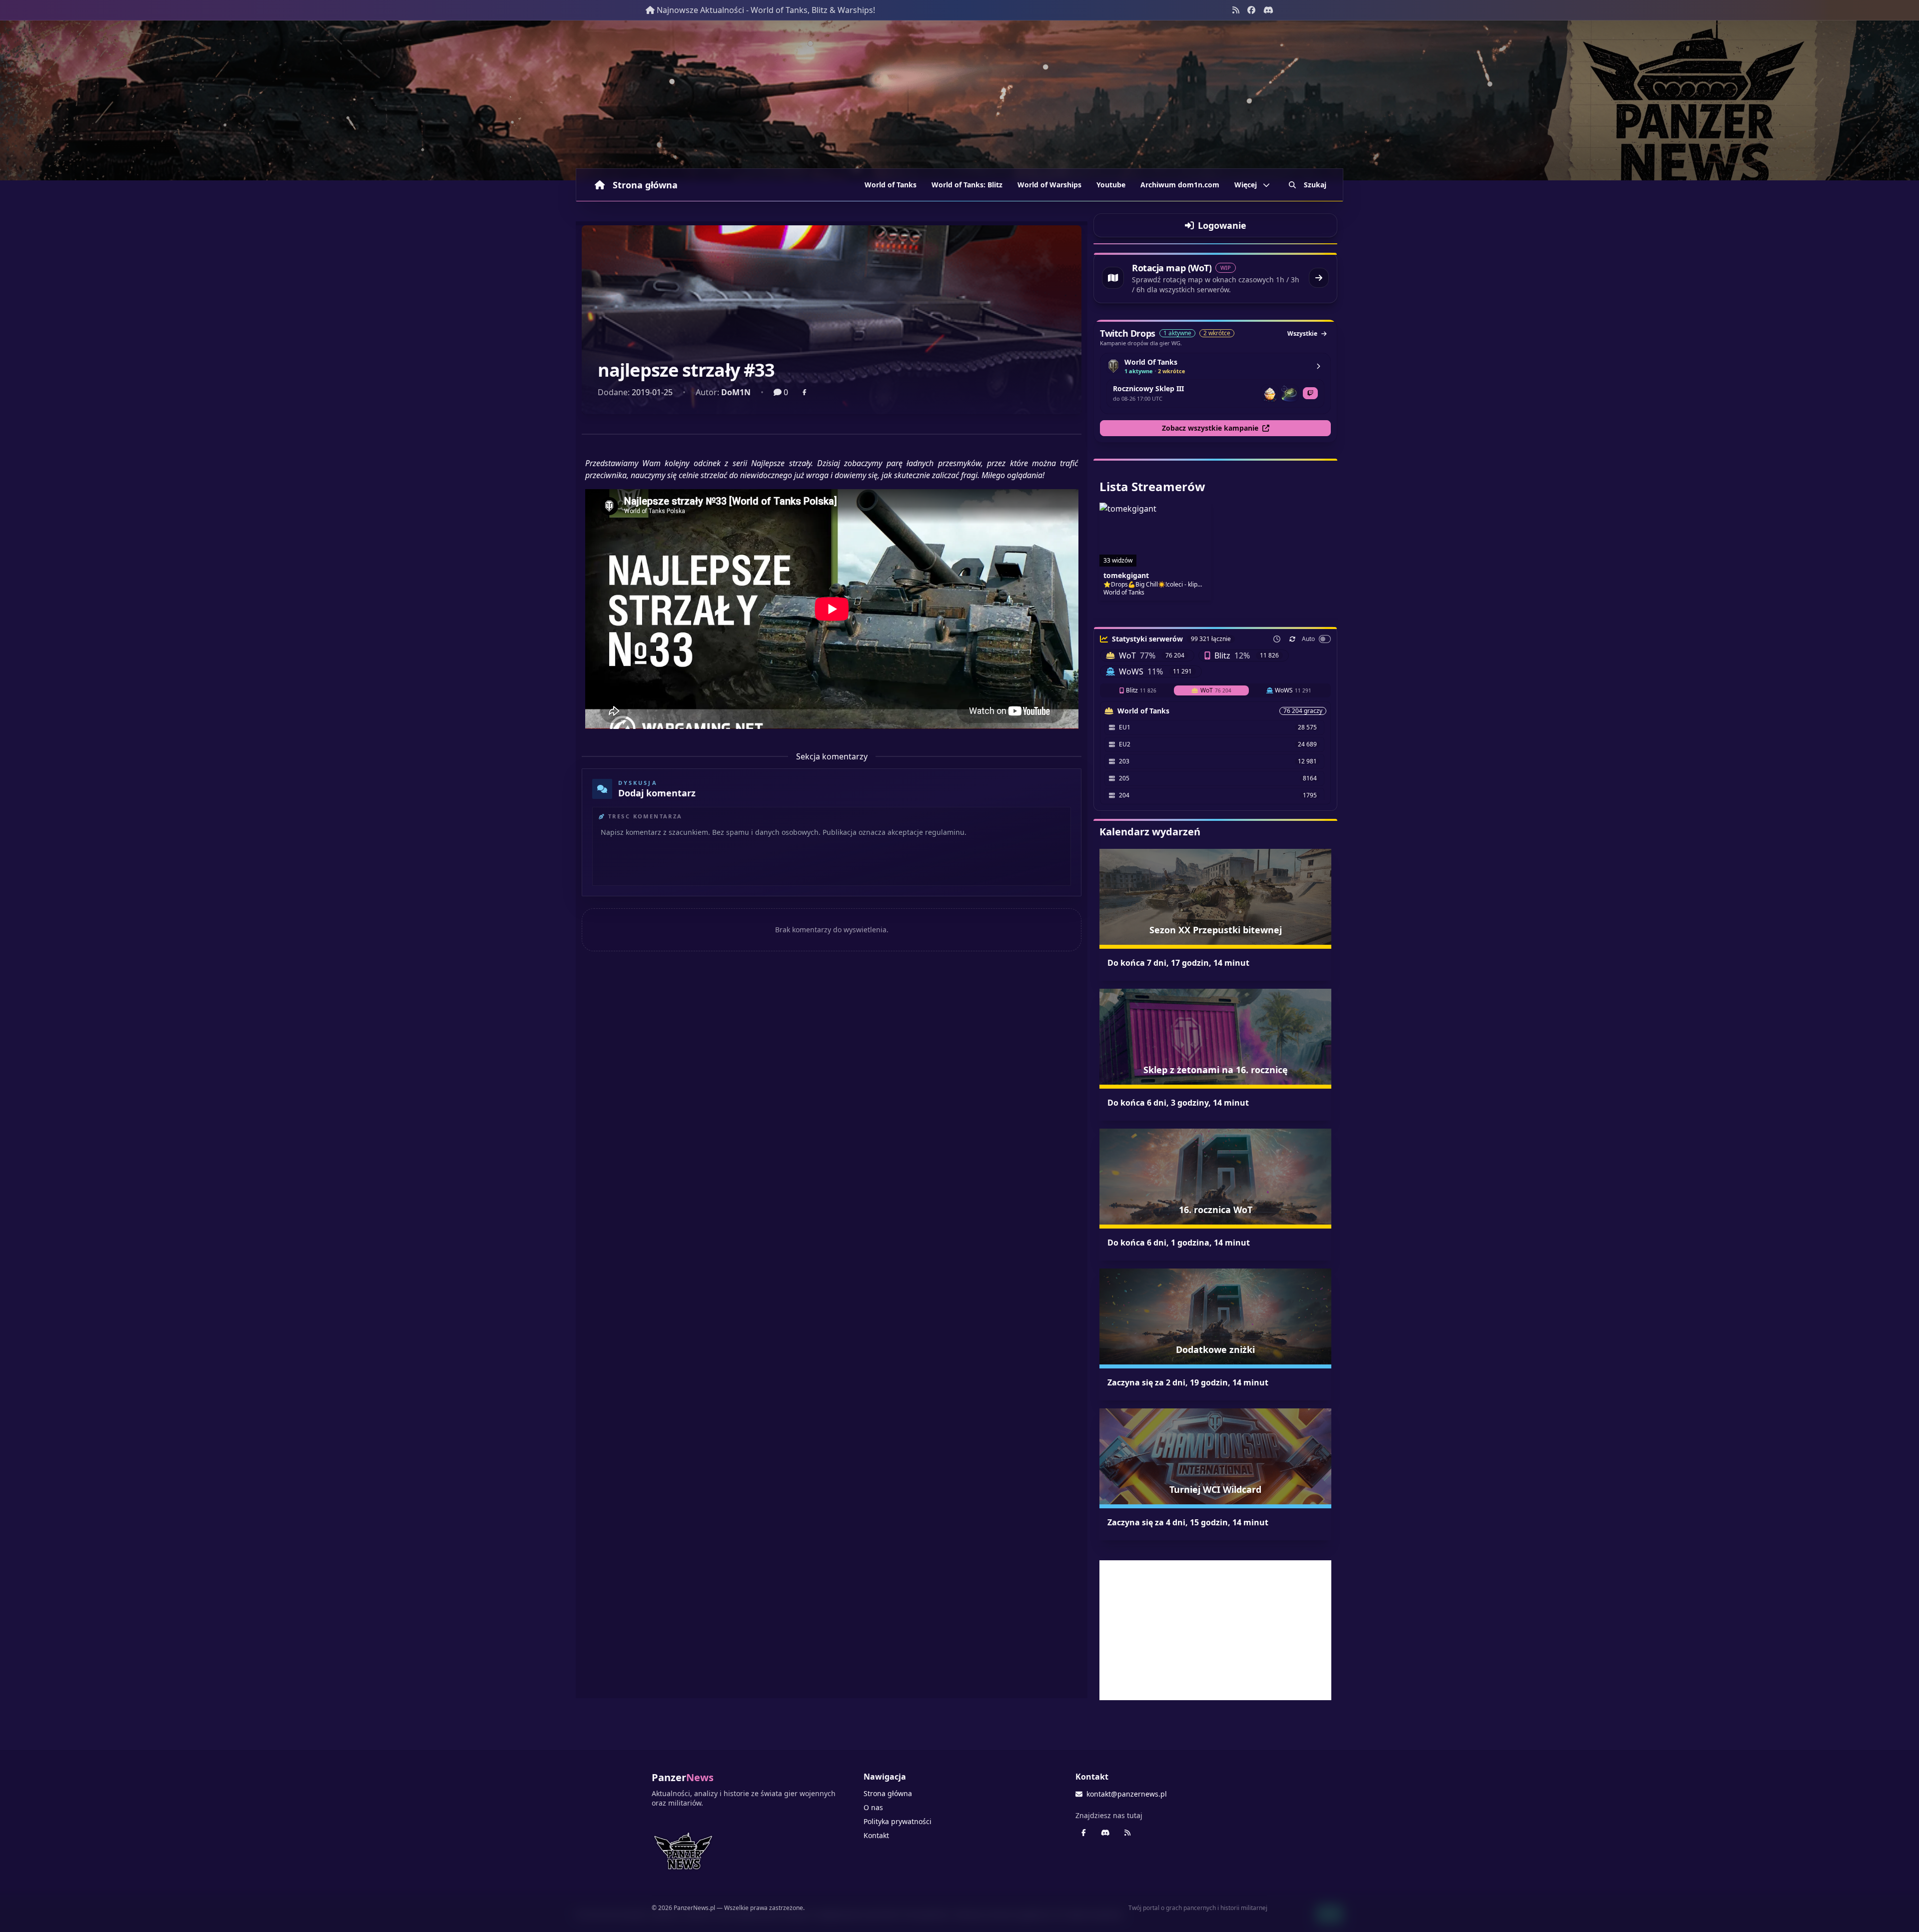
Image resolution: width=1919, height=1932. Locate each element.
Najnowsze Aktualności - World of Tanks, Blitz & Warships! (766, 10)
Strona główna (645, 185)
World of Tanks (891, 185)
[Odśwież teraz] (1292, 639)
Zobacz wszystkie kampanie (1210, 428)
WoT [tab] (1216, 690)
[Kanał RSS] (1236, 10)
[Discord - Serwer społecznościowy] (1268, 10)
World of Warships (1049, 185)
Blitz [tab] (1141, 690)
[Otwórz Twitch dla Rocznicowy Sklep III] (1310, 393)
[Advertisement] (1215, 1630)
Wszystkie (1302, 333)
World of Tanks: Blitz (967, 185)
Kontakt (876, 1835)
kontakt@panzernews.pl (1127, 1794)
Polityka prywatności (898, 1821)
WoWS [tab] (1293, 690)
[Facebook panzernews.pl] (1251, 10)
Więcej (1246, 185)
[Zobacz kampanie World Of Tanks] (1318, 366)
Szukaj (1315, 185)
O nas (873, 1807)
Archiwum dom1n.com (1180, 185)
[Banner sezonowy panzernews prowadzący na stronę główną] (959, 100)
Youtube (1111, 185)
